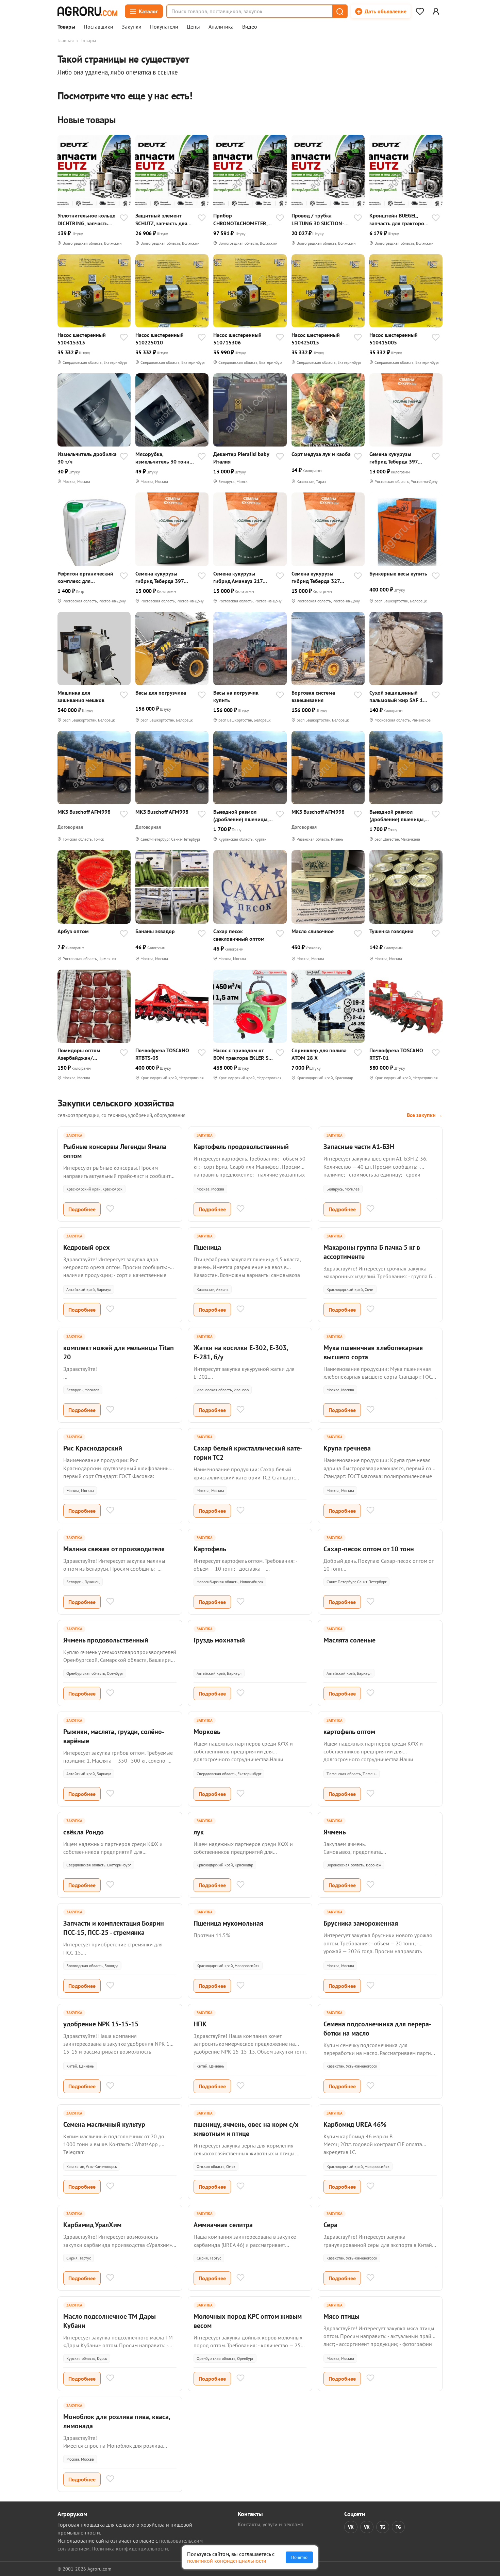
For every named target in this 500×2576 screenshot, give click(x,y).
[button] (339, 11)
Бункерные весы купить (398, 573)
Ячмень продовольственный (106, 1640)
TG (383, 2527)
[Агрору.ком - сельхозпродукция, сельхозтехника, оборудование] (87, 11)
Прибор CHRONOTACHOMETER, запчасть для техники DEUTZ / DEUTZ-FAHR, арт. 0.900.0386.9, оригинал (240, 219)
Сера (330, 2225)
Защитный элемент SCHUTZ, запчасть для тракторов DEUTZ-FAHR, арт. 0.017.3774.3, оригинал (164, 219)
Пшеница (207, 1247)
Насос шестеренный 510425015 (316, 339)
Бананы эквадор (155, 931)
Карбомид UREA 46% (355, 2124)
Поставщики (98, 27)
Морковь (207, 1732)
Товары (66, 27)
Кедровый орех (87, 1247)
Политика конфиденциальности (130, 2548)
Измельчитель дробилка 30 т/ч (87, 458)
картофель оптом (349, 1732)
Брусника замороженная (361, 1923)
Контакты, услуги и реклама (271, 2524)
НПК (200, 2024)
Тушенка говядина (391, 931)
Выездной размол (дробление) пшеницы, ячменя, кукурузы (241, 816)
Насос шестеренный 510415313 (82, 339)
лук (199, 1832)
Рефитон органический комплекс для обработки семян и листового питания (85, 577)
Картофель (210, 1549)
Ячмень (335, 1832)
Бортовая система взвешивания (313, 696)
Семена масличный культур (104, 2124)
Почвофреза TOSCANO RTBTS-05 (162, 1054)
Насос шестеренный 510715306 (237, 339)
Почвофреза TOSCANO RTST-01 (396, 1054)
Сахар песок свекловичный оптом (239, 935)
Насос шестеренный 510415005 (394, 339)
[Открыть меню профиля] (436, 11)
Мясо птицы (341, 2316)
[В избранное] (124, 218)
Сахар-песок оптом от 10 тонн (369, 1549)
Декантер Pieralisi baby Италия (241, 458)
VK (351, 2527)
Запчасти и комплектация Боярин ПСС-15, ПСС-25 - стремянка (114, 1928)
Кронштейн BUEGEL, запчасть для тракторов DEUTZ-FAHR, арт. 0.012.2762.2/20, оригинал (398, 219)
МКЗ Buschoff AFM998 (84, 812)
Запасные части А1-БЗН (359, 1147)
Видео (250, 27)
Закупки (132, 27)
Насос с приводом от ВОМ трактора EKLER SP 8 (242, 1054)
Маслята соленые (349, 1640)
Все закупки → (425, 1115)
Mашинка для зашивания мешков (81, 696)
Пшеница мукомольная (228, 1923)
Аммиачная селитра (223, 2225)
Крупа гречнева (347, 1448)
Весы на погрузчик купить (236, 696)
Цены (193, 27)
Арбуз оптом (73, 931)
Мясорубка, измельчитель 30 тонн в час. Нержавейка (164, 458)
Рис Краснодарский (93, 1448)
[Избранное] (420, 11)
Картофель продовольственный (241, 1147)
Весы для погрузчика (161, 693)
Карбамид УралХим (92, 2225)
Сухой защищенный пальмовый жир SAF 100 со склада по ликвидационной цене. (399, 696)
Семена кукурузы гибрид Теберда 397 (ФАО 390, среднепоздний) (394, 458)
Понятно (299, 2557)
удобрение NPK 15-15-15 (101, 2024)
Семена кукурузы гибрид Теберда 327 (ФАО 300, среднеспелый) (316, 577)
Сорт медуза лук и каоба (321, 454)
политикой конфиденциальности (227, 2561)
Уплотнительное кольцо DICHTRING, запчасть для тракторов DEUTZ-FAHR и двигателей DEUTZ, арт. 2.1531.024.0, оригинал (87, 219)
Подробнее (82, 1209)
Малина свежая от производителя (114, 1549)
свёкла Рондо (84, 1832)
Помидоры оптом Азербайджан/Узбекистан (79, 1054)
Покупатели (164, 27)
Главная (66, 40)
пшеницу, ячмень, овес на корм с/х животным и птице (246, 2129)
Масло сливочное (313, 931)
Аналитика (221, 27)
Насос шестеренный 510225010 (160, 339)
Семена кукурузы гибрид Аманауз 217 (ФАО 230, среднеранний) (238, 577)
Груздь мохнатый (219, 1640)
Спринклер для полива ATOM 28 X (319, 1054)
